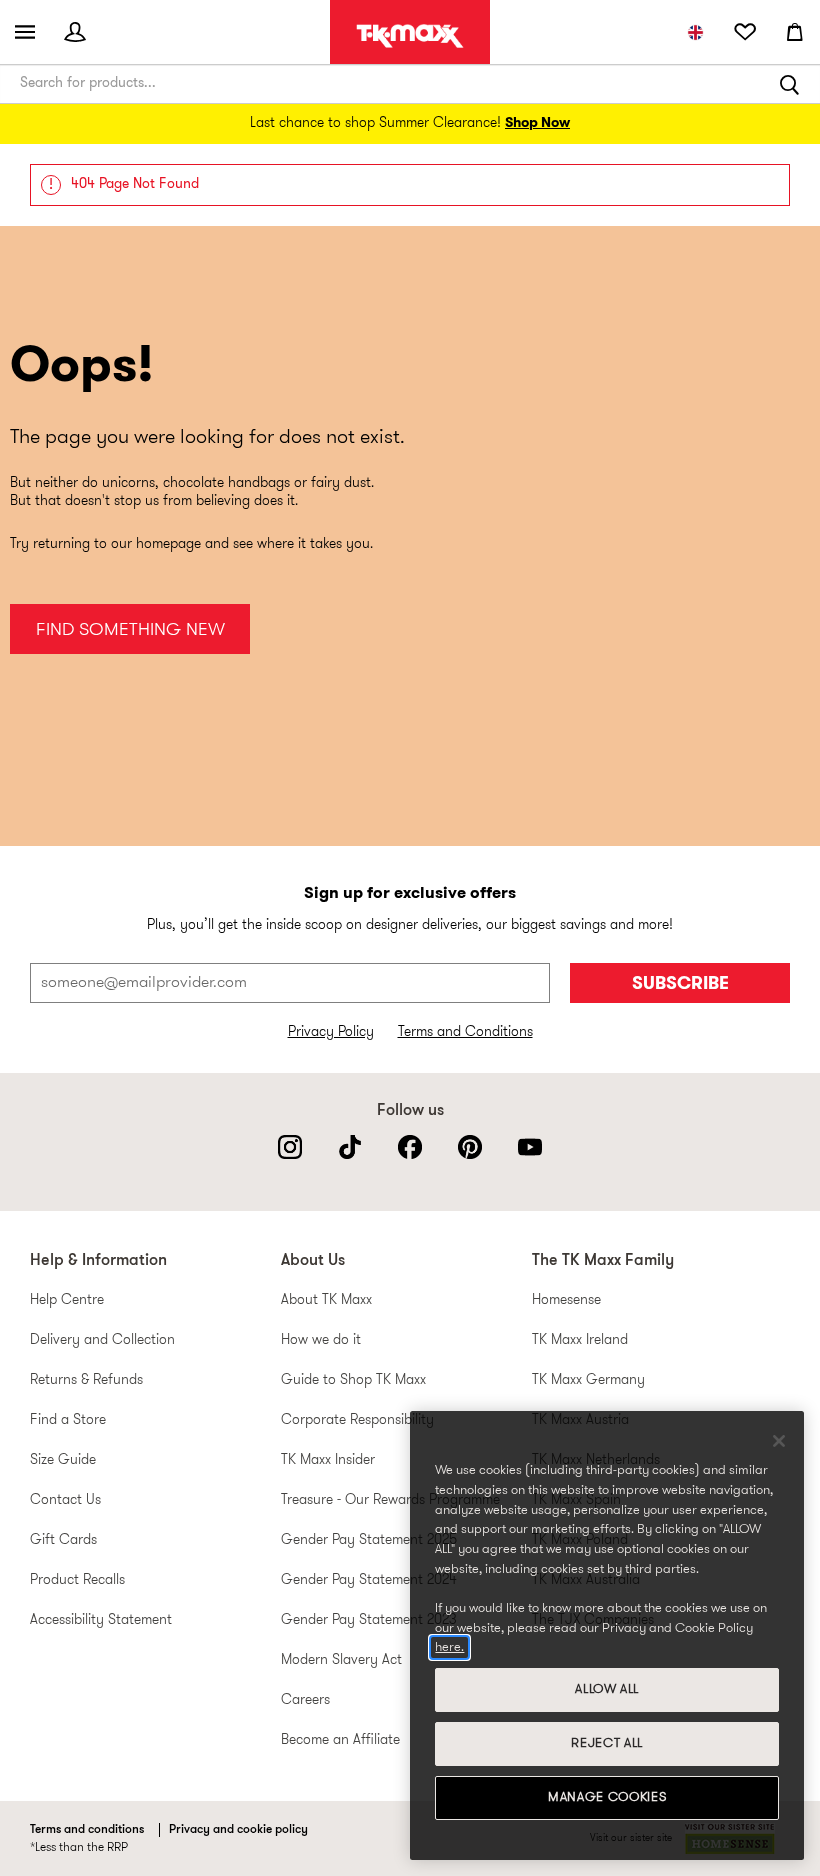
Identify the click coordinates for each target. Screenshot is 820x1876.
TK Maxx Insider (328, 1460)
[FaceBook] (410, 1147)
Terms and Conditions (465, 1032)
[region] (607, 1635)
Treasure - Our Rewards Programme (390, 1500)
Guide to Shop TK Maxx (353, 1380)
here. (449, 1647)
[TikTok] (350, 1147)
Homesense (566, 1300)
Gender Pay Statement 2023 (369, 1620)
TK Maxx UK (410, 36)
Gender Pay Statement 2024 (369, 1580)
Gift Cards (63, 1540)
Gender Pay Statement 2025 (369, 1540)
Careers (305, 1700)
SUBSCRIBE (680, 984)
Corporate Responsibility (357, 1420)
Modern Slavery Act (341, 1660)
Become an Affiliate (340, 1740)
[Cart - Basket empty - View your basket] (795, 32)
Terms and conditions (87, 1830)
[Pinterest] (470, 1147)
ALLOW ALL (607, 1689)
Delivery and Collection (102, 1340)
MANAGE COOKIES (607, 1797)
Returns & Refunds (86, 1380)
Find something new (130, 630)
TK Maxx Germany (588, 1380)
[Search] (790, 84)
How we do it (321, 1340)
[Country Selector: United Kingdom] (695, 32)
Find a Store (68, 1420)
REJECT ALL (607, 1743)
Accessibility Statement (101, 1620)
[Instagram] (290, 1147)
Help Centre (67, 1300)
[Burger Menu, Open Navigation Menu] (25, 32)
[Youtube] (530, 1147)
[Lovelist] (745, 32)
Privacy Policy (331, 1032)
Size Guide (63, 1460)
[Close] (779, 1441)
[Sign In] (75, 32)
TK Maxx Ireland (580, 1340)
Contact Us (65, 1500)
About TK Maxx (326, 1300)
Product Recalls (77, 1580)
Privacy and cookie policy (238, 1830)
